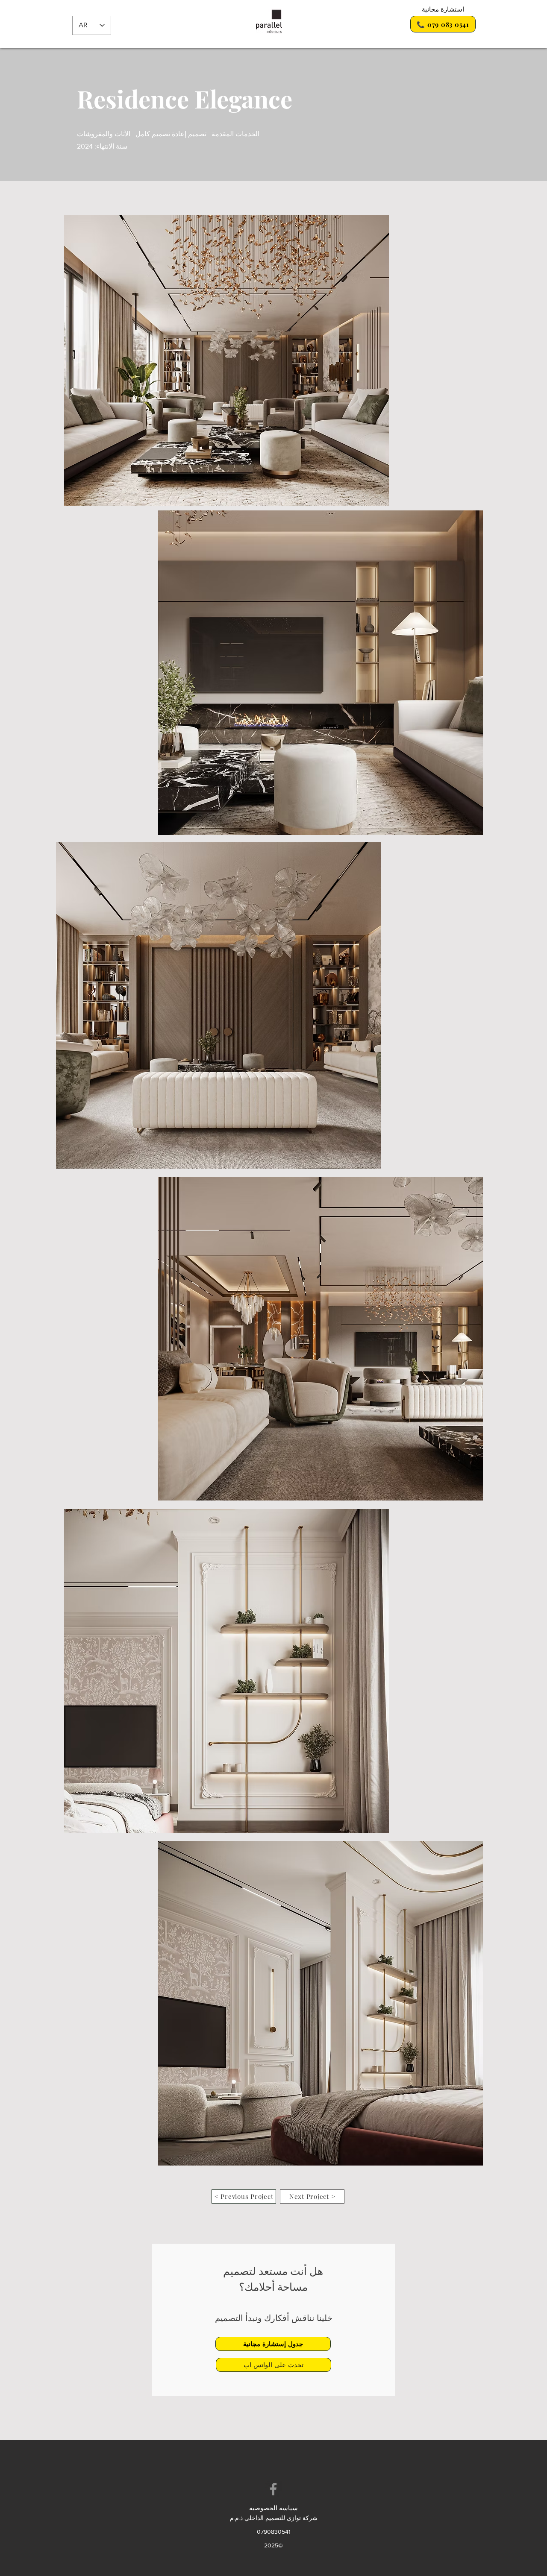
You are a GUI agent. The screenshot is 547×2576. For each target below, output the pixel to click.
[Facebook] (273, 2489)
